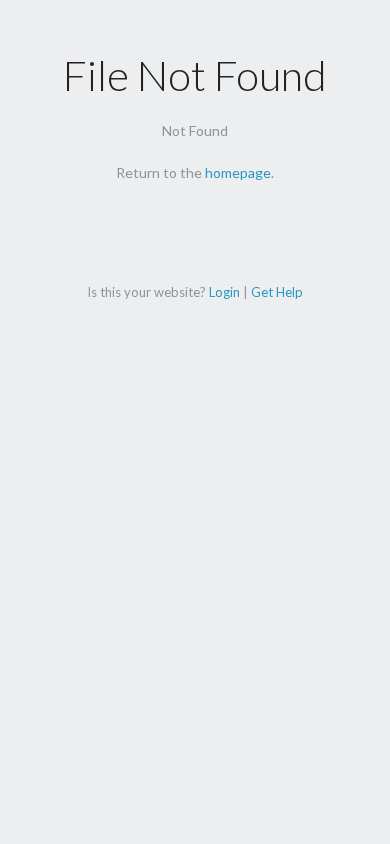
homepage (238, 172)
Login (224, 292)
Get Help (277, 292)
